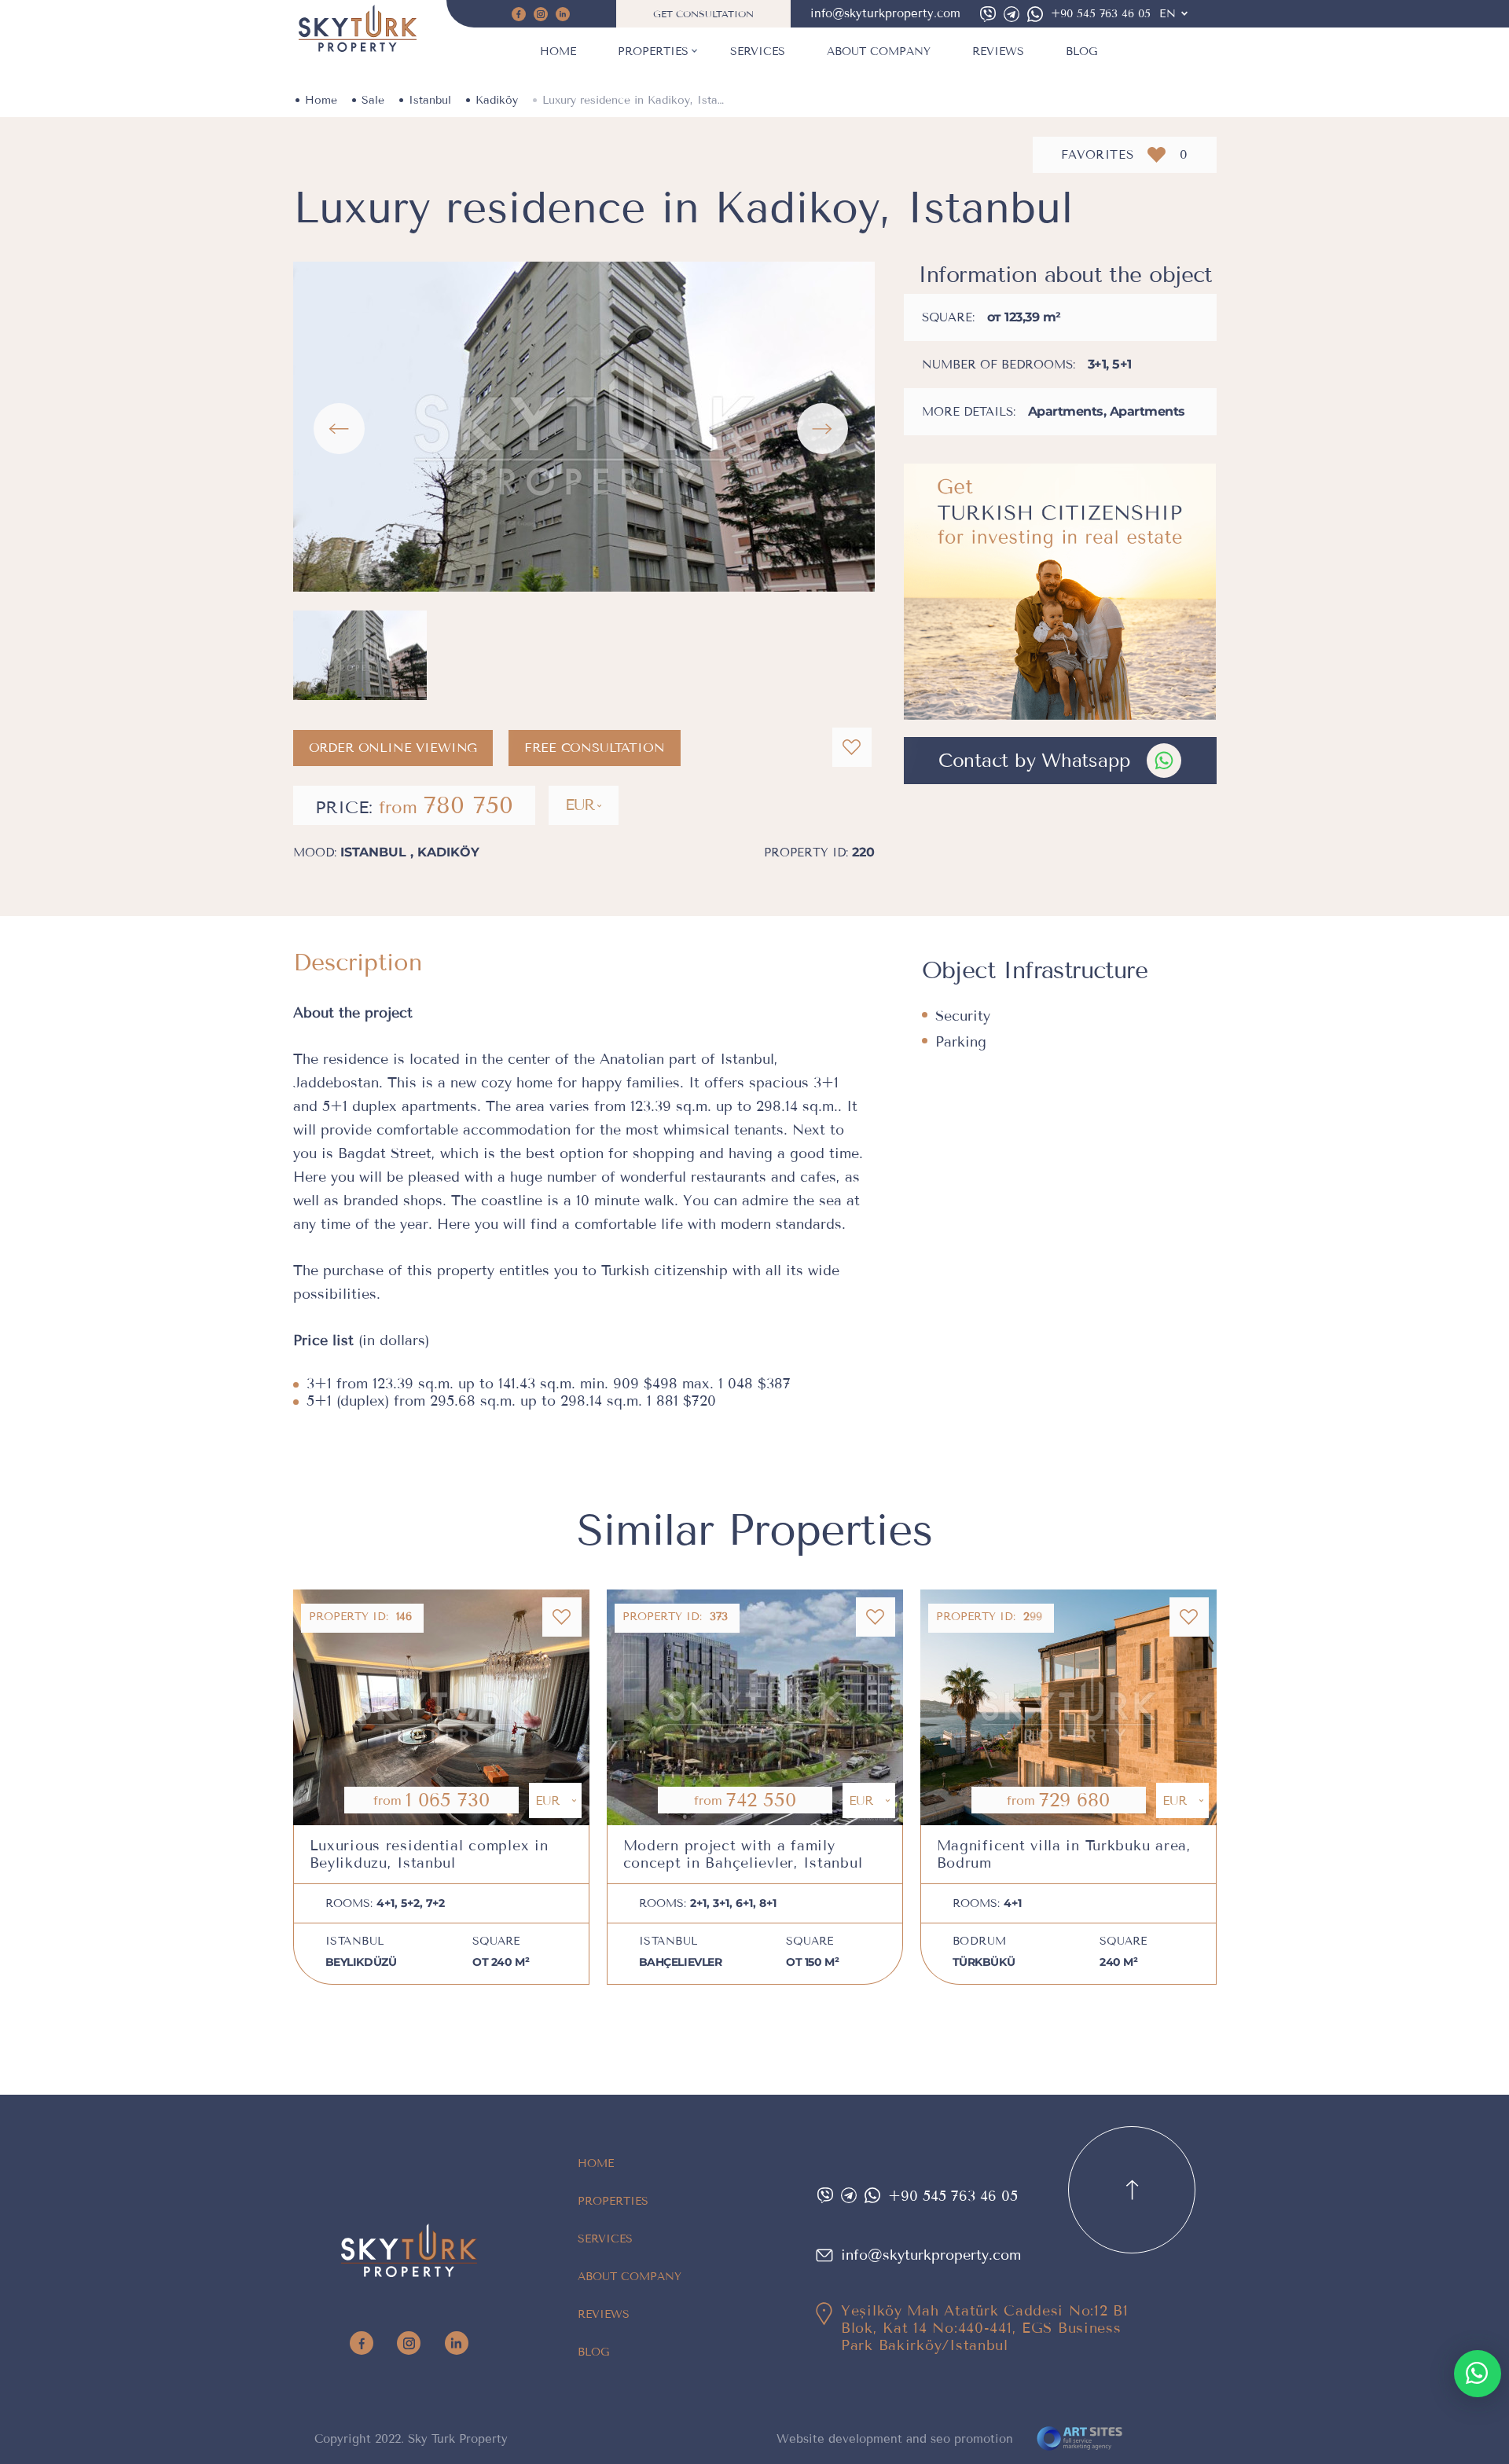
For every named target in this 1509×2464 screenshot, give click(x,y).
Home (558, 51)
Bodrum (980, 1941)
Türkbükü (984, 1962)
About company (879, 51)
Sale (373, 100)
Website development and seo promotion (895, 2439)
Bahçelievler (681, 1962)
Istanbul (430, 100)
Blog (1081, 51)
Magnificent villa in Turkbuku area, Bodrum (1064, 1854)
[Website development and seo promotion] (1080, 2440)
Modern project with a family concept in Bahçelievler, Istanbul (743, 1854)
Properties (653, 51)
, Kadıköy (445, 852)
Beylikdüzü (361, 1962)
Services (758, 51)
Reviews (998, 51)
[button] (339, 429)
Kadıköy (497, 100)
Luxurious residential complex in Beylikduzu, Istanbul (429, 1854)
